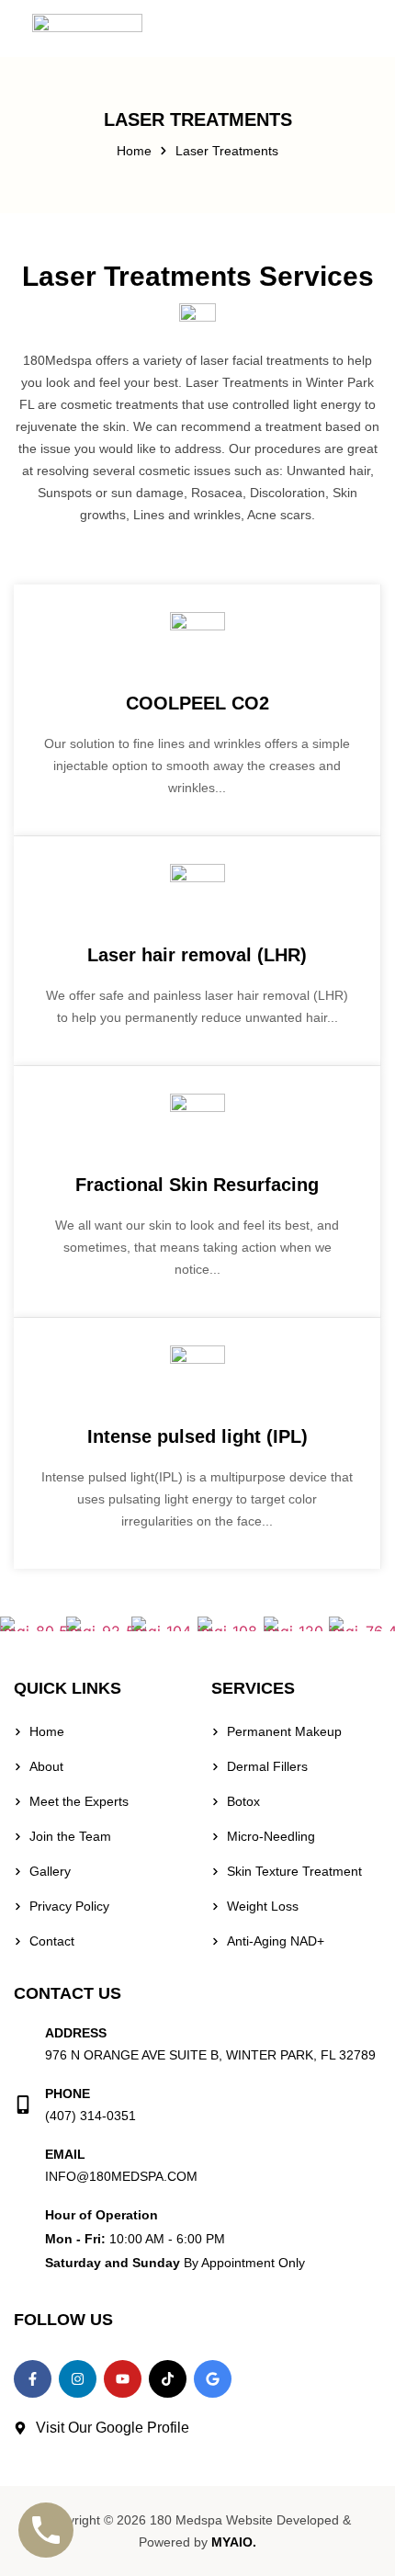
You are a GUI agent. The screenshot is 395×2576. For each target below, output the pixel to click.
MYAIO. (234, 2542)
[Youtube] (123, 2379)
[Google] (213, 2379)
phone (68, 2094)
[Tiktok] (168, 2379)
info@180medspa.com (121, 2176)
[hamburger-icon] (361, 28)
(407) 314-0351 (90, 2116)
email (65, 2154)
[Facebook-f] (33, 2379)
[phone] (23, 2105)
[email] (23, 2165)
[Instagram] (78, 2379)
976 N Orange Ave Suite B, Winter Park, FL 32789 (210, 2055)
